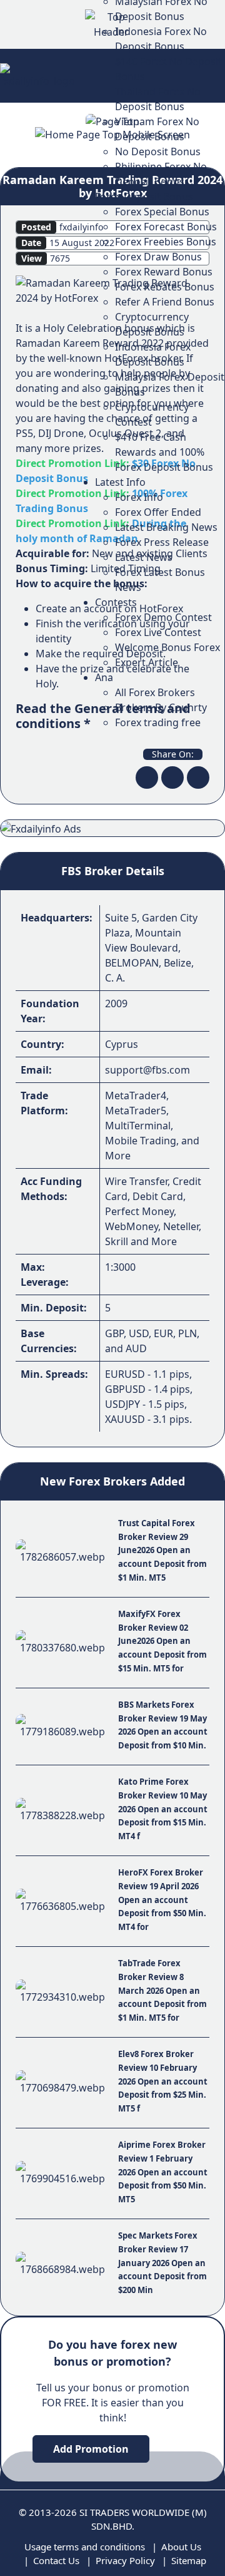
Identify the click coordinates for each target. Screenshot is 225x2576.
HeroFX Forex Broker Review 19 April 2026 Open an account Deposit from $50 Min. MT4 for (162, 1899)
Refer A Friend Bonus (165, 302)
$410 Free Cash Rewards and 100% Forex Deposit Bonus (164, 452)
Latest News (144, 557)
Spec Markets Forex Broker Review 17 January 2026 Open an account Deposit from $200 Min (162, 2262)
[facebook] (147, 777)
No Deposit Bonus (158, 151)
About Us (181, 2547)
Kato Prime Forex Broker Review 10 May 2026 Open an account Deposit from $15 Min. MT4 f (163, 1809)
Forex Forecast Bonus (166, 227)
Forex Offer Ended (158, 512)
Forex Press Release (162, 542)
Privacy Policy (125, 2560)
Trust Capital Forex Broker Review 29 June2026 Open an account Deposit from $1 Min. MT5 (162, 1550)
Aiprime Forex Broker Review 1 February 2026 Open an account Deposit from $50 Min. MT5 (163, 2172)
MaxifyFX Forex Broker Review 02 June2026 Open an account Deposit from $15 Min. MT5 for (162, 1641)
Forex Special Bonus (162, 212)
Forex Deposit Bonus (144, 197)
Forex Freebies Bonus (166, 242)
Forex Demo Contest (163, 617)
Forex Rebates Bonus (165, 287)
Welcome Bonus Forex (167, 647)
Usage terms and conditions (85, 2547)
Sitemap (189, 2560)
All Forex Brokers (155, 692)
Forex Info (139, 497)
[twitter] (172, 777)
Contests (116, 602)
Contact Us (56, 2560)
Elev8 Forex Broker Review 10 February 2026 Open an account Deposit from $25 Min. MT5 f (163, 2081)
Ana (104, 677)
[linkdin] (198, 777)
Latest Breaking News (166, 527)
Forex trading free (158, 722)
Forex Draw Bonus (158, 257)
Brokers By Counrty (161, 707)
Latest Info (120, 482)
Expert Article (147, 662)
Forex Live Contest (158, 632)
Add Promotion (91, 2449)
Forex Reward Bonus (164, 272)
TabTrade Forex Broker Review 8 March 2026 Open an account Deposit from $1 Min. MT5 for (162, 1990)
